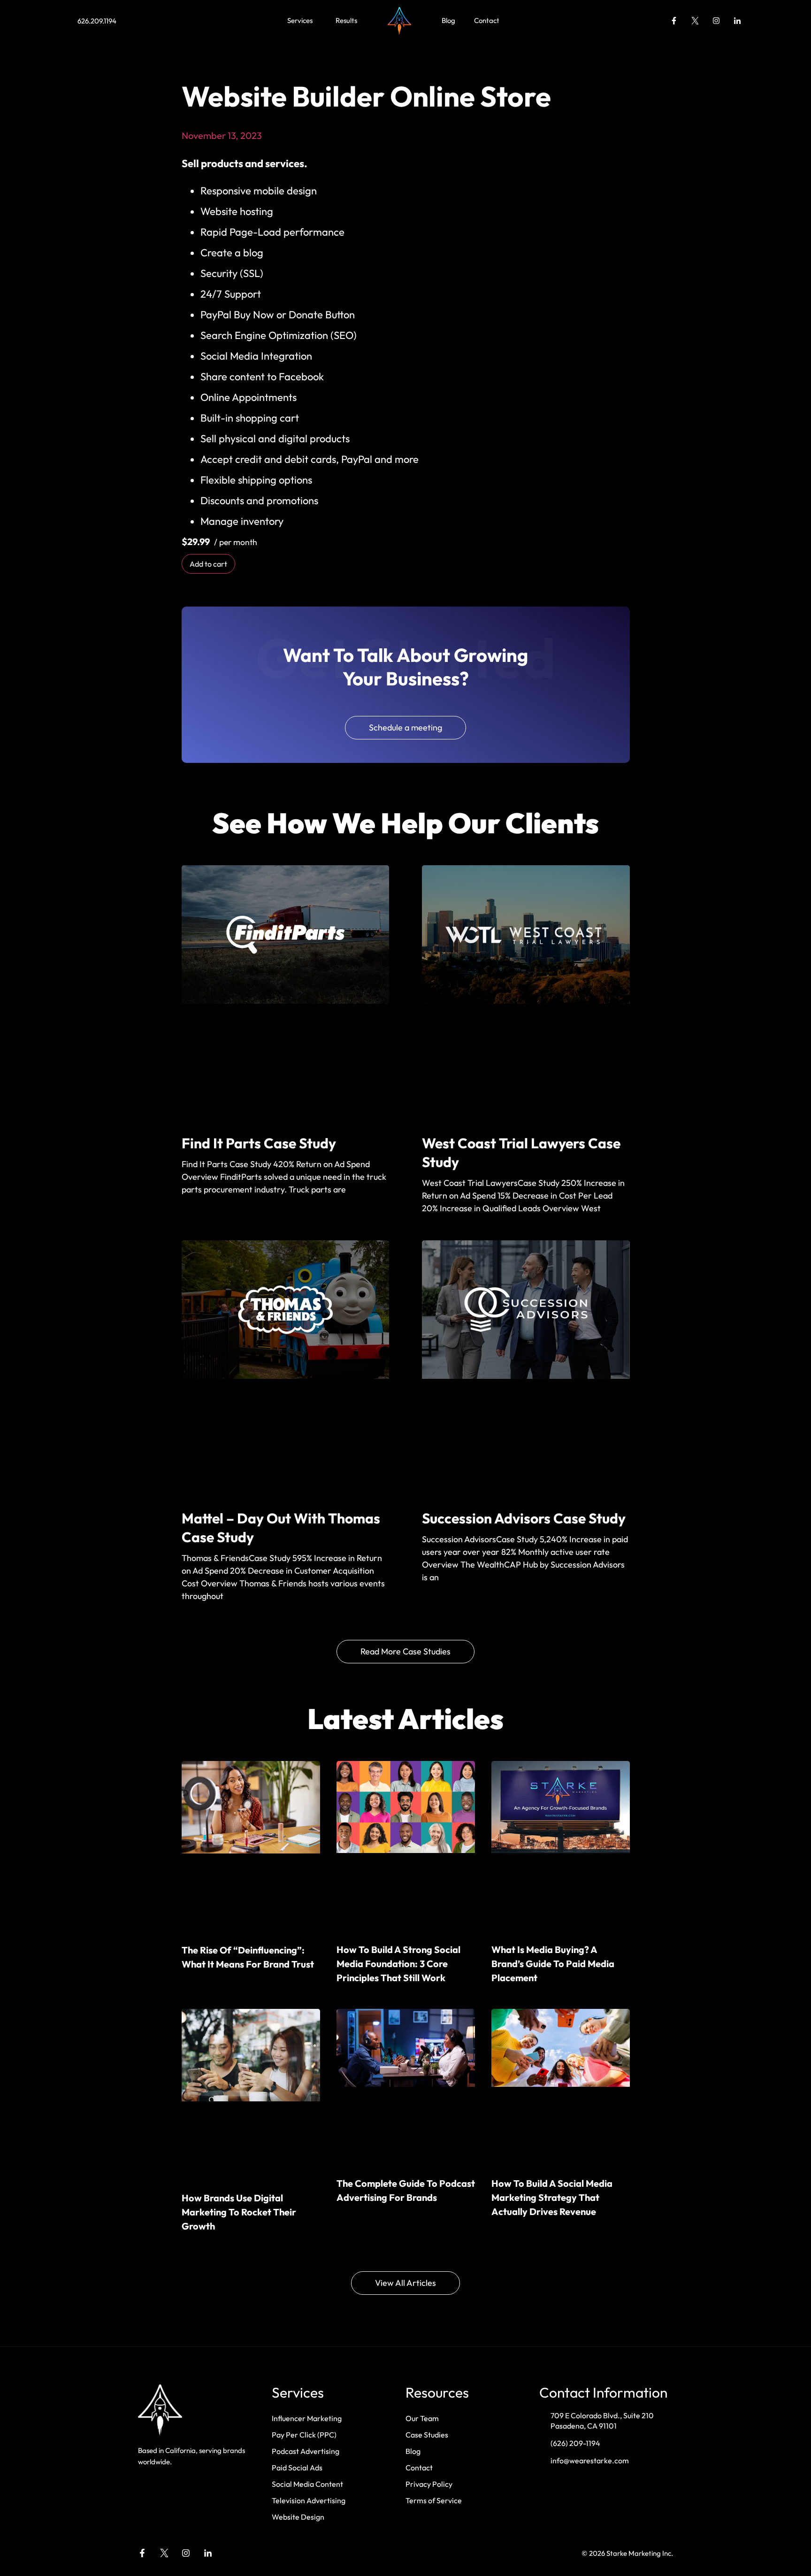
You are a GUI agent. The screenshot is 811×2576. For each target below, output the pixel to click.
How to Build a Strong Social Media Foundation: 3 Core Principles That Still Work (398, 1964)
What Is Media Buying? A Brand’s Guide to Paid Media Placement (553, 1964)
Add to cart (208, 564)
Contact (487, 20)
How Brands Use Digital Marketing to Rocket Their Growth (239, 2212)
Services (300, 20)
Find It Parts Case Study (259, 1143)
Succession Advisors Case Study (524, 1518)
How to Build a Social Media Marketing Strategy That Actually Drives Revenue (552, 2197)
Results (346, 20)
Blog (448, 20)
